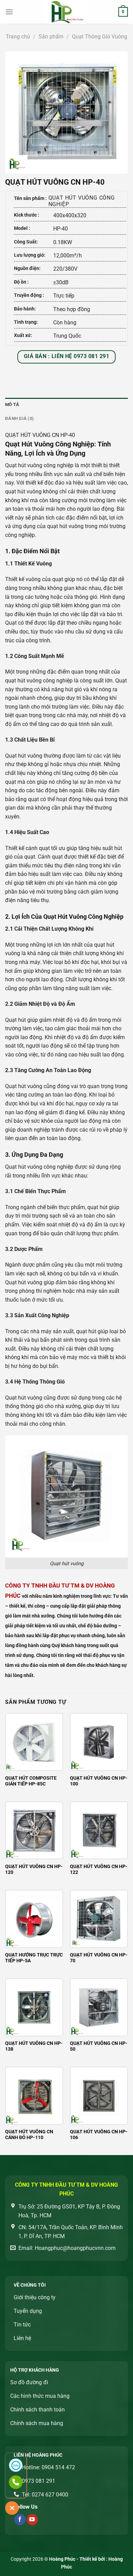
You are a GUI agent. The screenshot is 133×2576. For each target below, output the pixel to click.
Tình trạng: (26, 322)
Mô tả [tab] (12, 404)
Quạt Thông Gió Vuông (100, 37)
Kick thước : (27, 215)
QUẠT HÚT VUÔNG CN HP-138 (34, 2046)
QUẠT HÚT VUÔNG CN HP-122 (99, 1869)
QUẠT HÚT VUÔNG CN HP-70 (99, 1958)
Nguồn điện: (27, 268)
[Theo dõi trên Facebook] (20, 2520)
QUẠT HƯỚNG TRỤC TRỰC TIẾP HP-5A (34, 1958)
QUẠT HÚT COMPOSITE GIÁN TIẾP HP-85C (31, 1781)
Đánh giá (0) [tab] (19, 418)
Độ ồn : (21, 282)
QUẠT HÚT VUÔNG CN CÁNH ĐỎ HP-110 (29, 2135)
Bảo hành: (25, 309)
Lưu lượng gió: (30, 255)
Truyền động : (29, 295)
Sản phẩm (51, 37)
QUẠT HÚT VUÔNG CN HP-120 (34, 1869)
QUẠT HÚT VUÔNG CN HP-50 (99, 2046)
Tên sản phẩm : (30, 198)
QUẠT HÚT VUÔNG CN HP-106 (99, 2135)
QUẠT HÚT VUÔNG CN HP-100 (99, 1781)
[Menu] (9, 12)
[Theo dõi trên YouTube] (32, 2520)
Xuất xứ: (23, 335)
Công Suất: (26, 242)
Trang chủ (18, 37)
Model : (22, 228)
